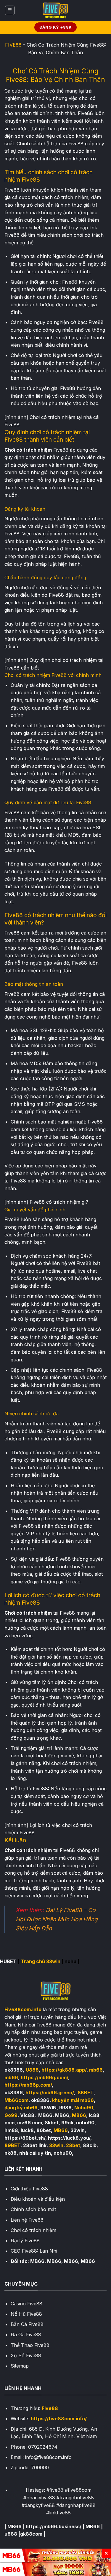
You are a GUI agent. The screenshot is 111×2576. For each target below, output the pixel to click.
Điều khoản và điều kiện (38, 2199)
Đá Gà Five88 (26, 2335)
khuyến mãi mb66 (73, 2100)
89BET (12, 2145)
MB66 (79, 2115)
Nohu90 (84, 2108)
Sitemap (20, 2366)
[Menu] (10, 10)
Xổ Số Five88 (26, 2355)
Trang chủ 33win (41, 1961)
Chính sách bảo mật (33, 2209)
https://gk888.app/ (64, 2070)
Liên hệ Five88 (27, 2220)
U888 (32, 2070)
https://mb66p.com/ (28, 2085)
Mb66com (16, 2100)
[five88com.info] (56, 10)
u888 (11, 2534)
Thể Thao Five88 (30, 2345)
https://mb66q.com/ (44, 2077)
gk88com (31, 2534)
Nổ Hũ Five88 (26, 2314)
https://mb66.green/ (50, 2093)
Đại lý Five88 (25, 2241)
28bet (73, 2145)
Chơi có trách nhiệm (33, 2230)
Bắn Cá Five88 (27, 2324)
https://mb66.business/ (54, 2526)
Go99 (11, 2115)
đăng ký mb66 (21, 2108)
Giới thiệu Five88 (29, 2189)
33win (56, 2145)
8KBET (86, 2093)
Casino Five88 (26, 2304)
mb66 (96, 2070)
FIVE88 (13, 45)
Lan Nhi (48, 2251)
